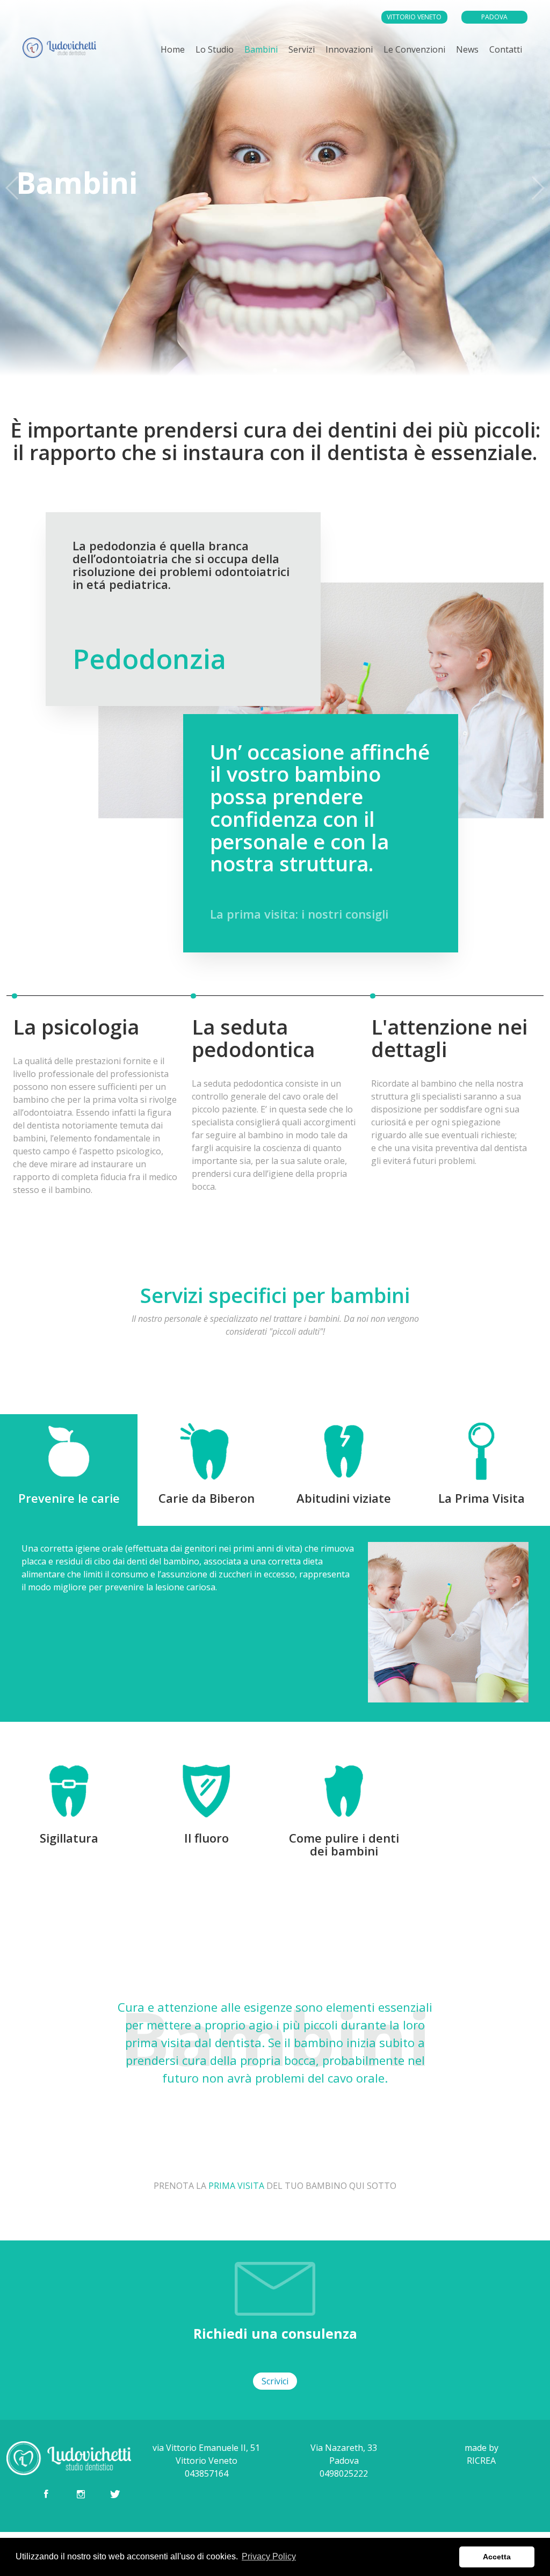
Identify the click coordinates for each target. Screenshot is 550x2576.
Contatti (506, 49)
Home (173, 49)
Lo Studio (215, 49)
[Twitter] (115, 2494)
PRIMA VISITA (236, 2186)
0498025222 (498, 32)
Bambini (261, 49)
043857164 (418, 32)
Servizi (302, 49)
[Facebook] (46, 2494)
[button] (275, 370)
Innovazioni (349, 49)
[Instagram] (81, 2494)
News (467, 49)
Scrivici (275, 2381)
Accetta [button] (497, 2557)
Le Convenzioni (414, 49)
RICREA (481, 2461)
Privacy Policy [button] (269, 2556)
